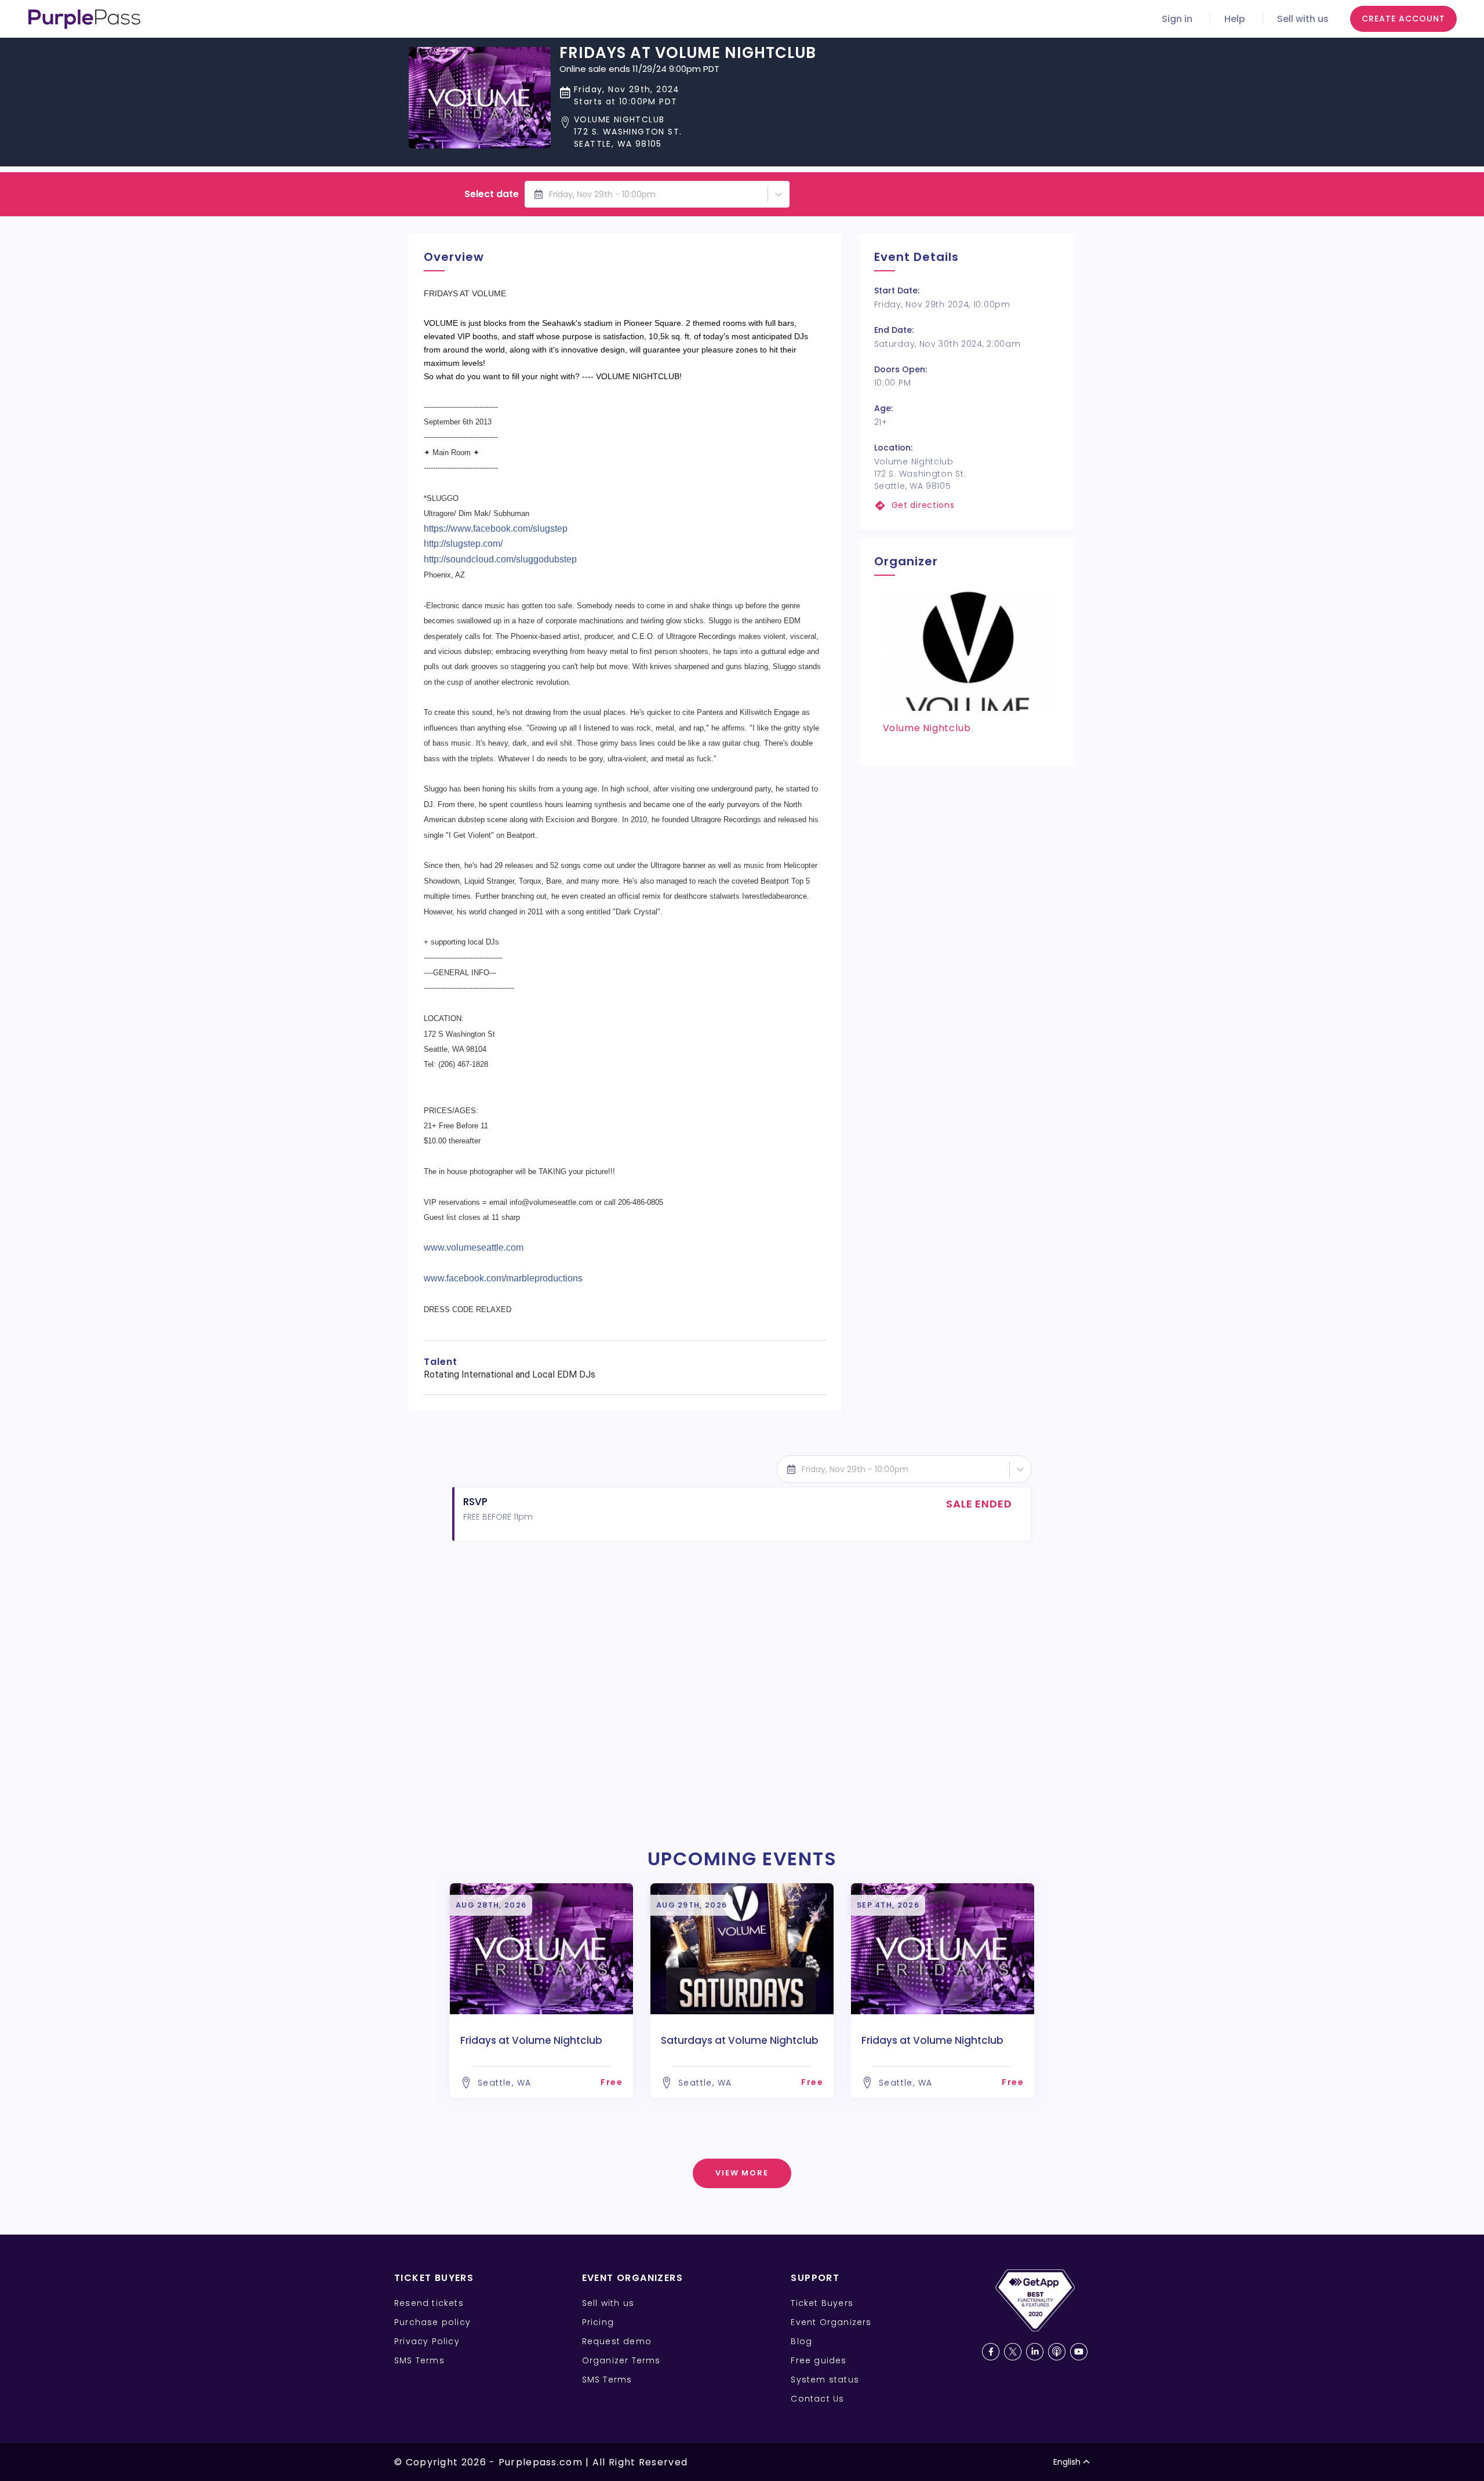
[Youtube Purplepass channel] (1079, 2352)
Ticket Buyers (822, 2303)
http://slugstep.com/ (463, 544)
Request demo (617, 2341)
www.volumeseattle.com (474, 1247)
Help (1235, 19)
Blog (801, 2341)
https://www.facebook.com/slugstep (496, 528)
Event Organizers (831, 2322)
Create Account (1403, 19)
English (1067, 2462)
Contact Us (817, 2399)
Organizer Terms (621, 2360)
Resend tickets (429, 2303)
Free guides (819, 2360)
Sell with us (1303, 19)
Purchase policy (432, 2322)
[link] (967, 505)
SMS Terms (419, 2360)
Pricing (598, 2322)
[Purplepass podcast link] (1057, 2352)
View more (742, 2173)
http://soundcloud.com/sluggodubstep (500, 559)
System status (825, 2380)
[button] (688, 132)
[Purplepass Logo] (84, 19)
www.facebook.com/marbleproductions (503, 1278)
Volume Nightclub (927, 728)
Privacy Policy (427, 2341)
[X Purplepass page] (1013, 2352)
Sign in (1177, 19)
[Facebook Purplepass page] (991, 2352)
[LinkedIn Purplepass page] (1035, 2352)
